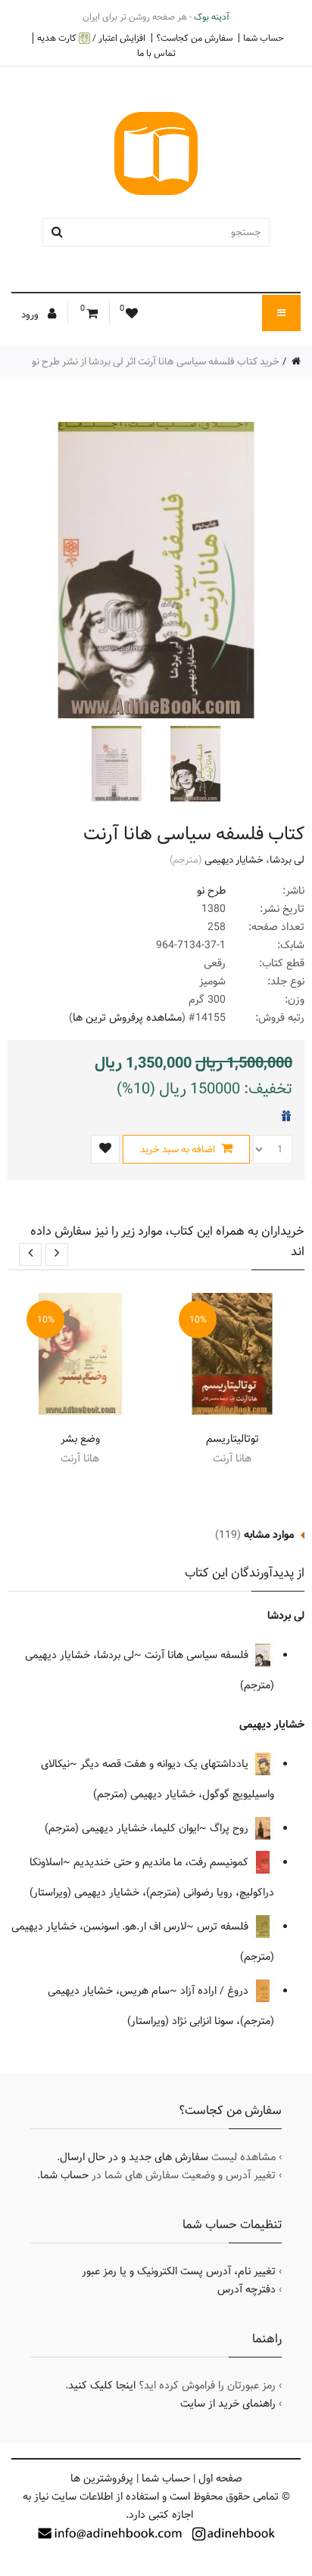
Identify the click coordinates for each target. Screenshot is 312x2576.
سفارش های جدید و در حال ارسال (134, 2157)
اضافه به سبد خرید (179, 1149)
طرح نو (211, 891)
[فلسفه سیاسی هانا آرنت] (194, 764)
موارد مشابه (269, 1535)
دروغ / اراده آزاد (216, 1991)
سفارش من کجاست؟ (194, 38)
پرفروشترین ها (102, 2478)
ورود (31, 315)
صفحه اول (220, 2478)
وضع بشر (80, 1439)
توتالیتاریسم (232, 1439)
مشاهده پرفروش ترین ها (127, 1018)
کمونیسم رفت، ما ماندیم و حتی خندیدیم (162, 1862)
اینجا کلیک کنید (102, 2385)
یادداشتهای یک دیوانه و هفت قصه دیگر (166, 1764)
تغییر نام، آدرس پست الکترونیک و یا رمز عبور (179, 2271)
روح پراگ (231, 1828)
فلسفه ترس (224, 1927)
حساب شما (264, 38)
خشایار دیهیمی (234, 860)
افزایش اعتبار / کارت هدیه (91, 38)
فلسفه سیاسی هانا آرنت (198, 1655)
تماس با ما (156, 53)
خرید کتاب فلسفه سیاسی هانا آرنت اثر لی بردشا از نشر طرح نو (156, 361)
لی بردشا (287, 860)
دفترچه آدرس (246, 2289)
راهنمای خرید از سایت (228, 2404)
